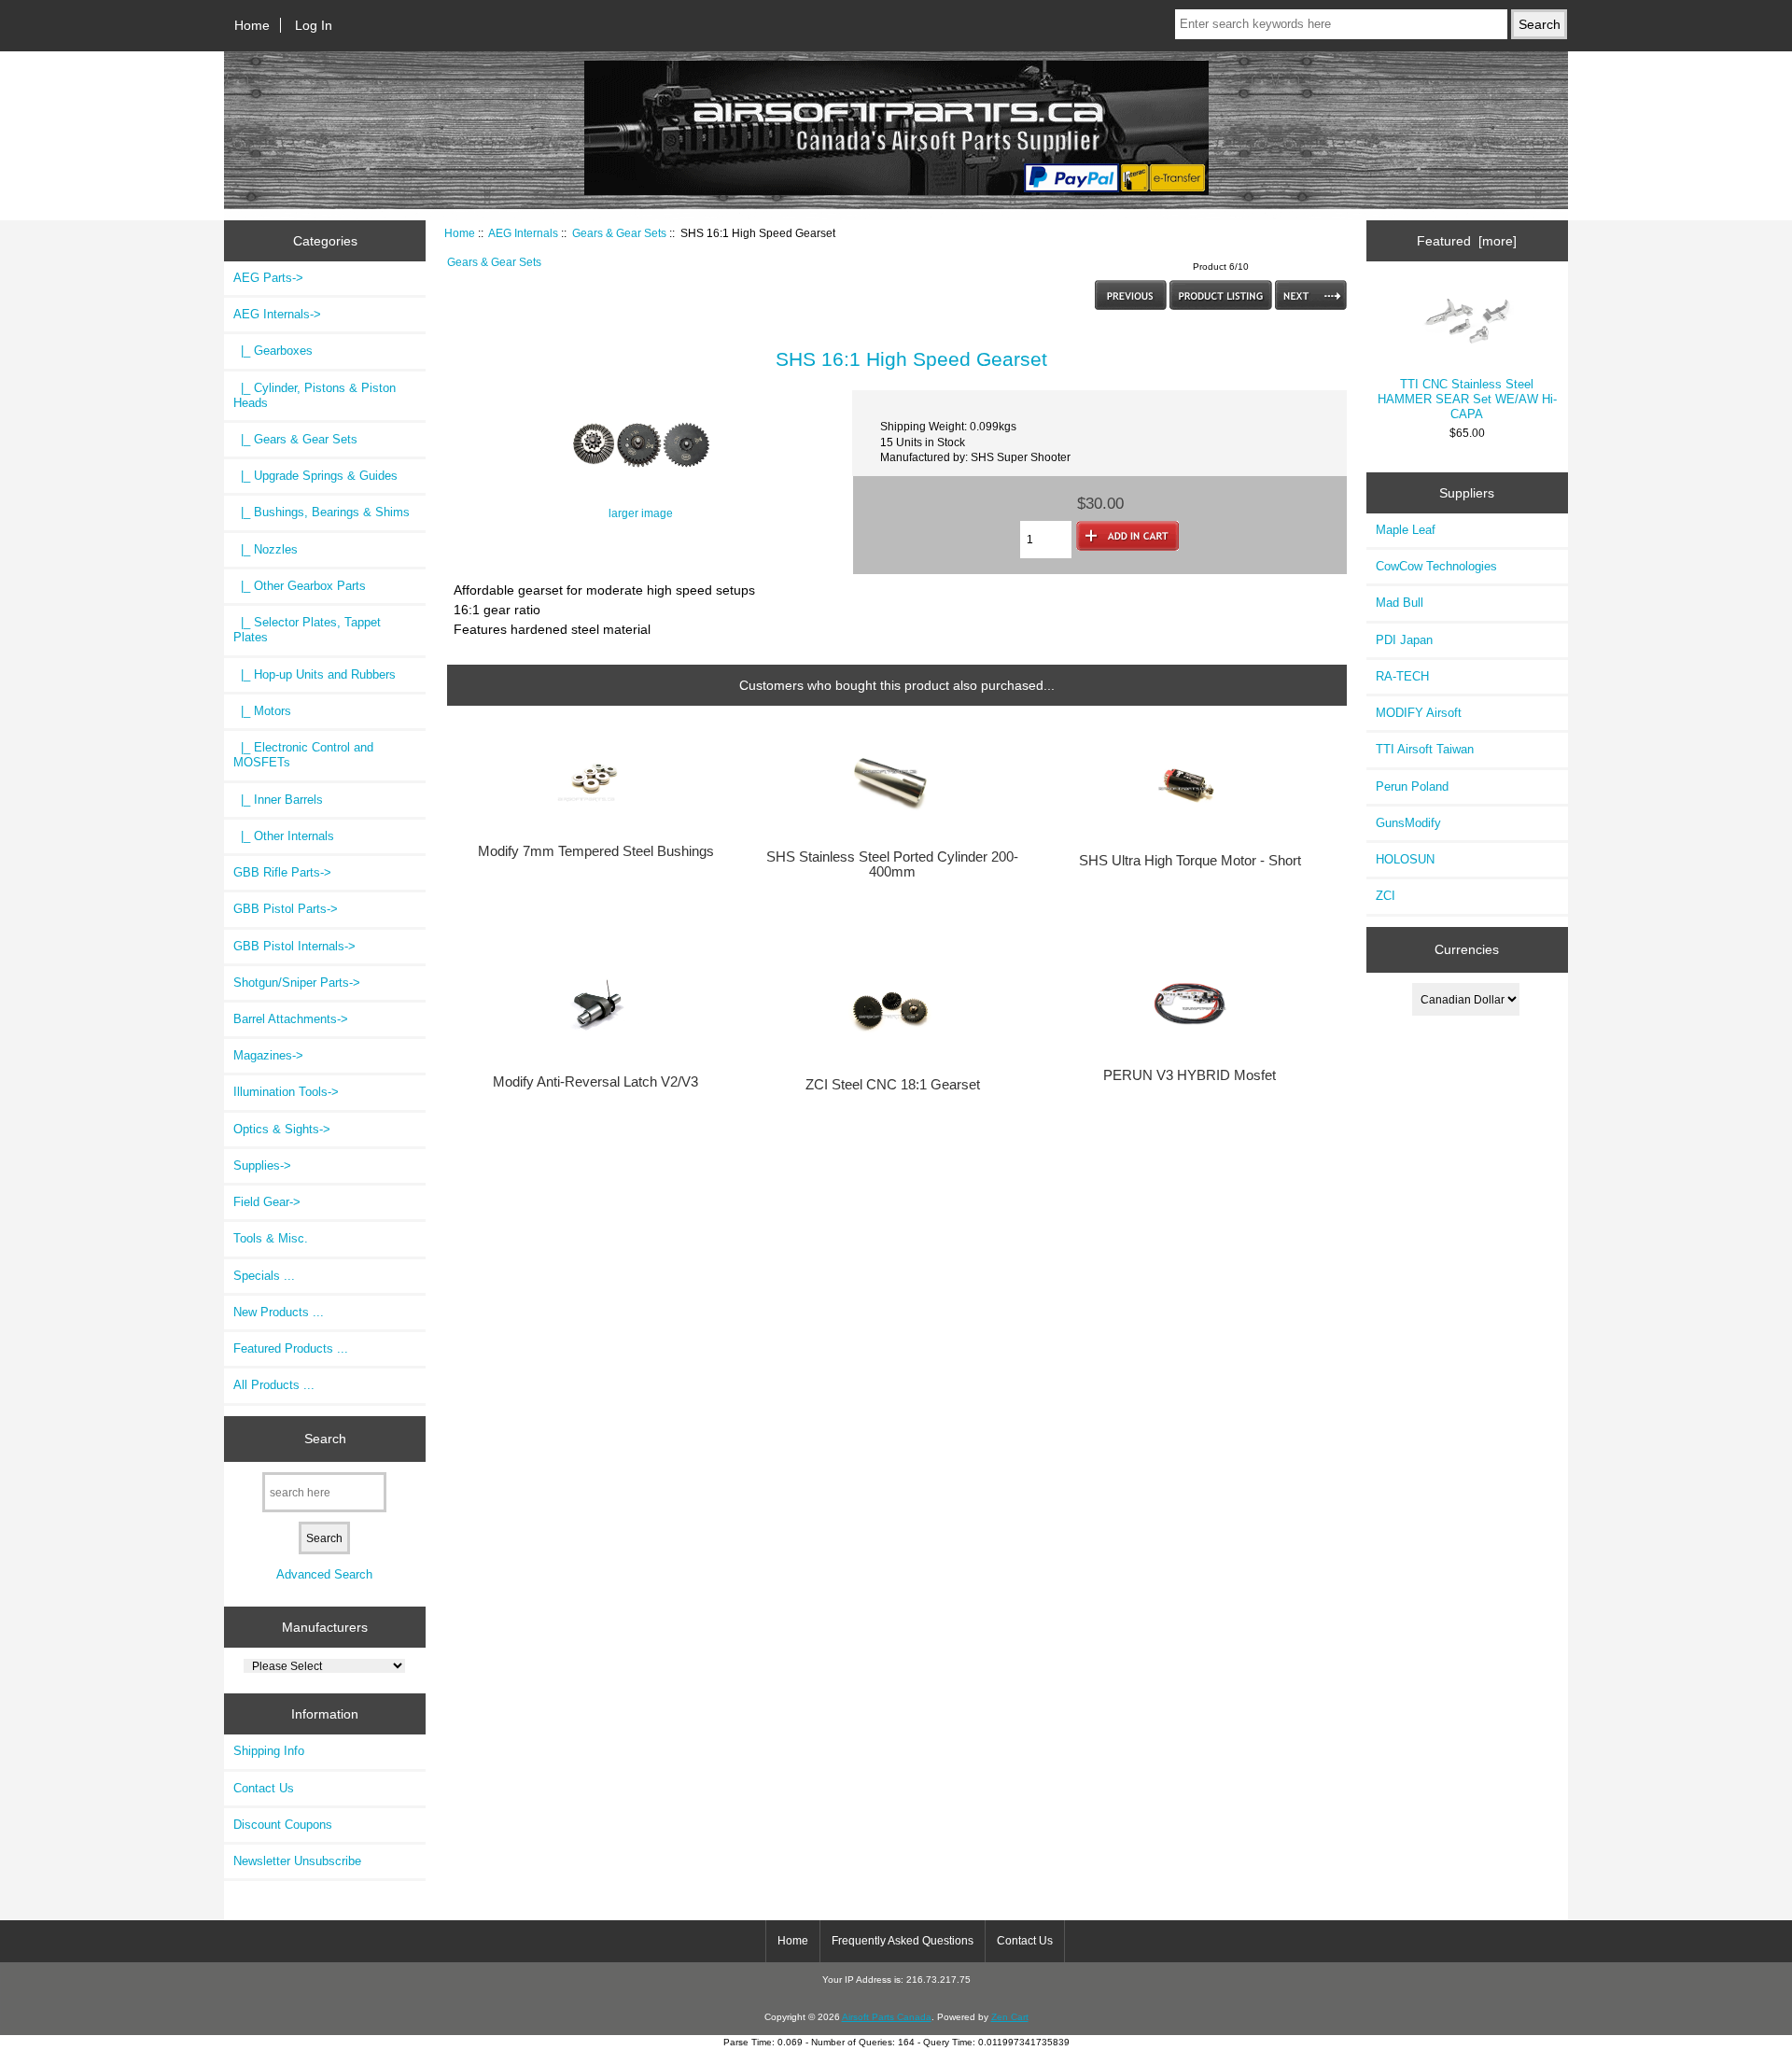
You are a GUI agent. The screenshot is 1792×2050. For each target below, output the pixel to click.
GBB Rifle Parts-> (282, 872)
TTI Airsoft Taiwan (1425, 749)
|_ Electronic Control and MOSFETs (303, 755)
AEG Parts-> (268, 278)
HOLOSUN (1405, 859)
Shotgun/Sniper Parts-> (297, 983)
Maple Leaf (1406, 530)
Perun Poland (1412, 786)
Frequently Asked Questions (903, 1941)
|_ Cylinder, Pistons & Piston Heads (315, 395)
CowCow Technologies (1436, 566)
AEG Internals (523, 233)
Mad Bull (1400, 603)
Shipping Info (269, 1751)
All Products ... (274, 1385)
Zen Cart (1010, 2017)
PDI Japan (1404, 640)
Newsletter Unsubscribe (297, 1861)
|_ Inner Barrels (278, 800)
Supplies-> (262, 1165)
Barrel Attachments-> (291, 1019)
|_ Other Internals (284, 836)
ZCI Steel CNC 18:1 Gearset (893, 1085)
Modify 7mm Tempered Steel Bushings (596, 851)
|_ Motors (262, 711)
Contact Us (264, 1788)
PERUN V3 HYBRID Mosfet (1190, 1075)
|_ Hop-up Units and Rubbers (315, 674)
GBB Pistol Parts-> (286, 909)
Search (325, 1439)
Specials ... (264, 1276)
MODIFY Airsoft (1419, 713)
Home (252, 25)
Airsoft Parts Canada (887, 2017)
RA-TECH (1402, 676)
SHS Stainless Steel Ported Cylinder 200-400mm (892, 864)
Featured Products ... (291, 1348)
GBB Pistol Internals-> (294, 946)
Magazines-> (268, 1055)
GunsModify (1408, 823)
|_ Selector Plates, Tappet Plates (307, 630)
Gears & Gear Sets (619, 233)
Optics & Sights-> (282, 1129)
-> (277, 314)
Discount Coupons (283, 1825)
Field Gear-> (267, 1202)
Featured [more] (1467, 241)
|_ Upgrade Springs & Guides (315, 476)
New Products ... (279, 1312)
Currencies (1467, 949)
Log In (314, 25)
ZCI (1386, 896)
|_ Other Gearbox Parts (300, 586)
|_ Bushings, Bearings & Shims (322, 512)
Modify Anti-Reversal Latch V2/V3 (595, 1082)
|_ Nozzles (266, 549)
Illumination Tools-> (286, 1092)
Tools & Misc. (271, 1238)
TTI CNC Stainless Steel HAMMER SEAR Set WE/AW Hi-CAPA (1467, 399)
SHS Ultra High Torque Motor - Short (1190, 861)
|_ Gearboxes (273, 351)
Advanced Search (324, 1574)
